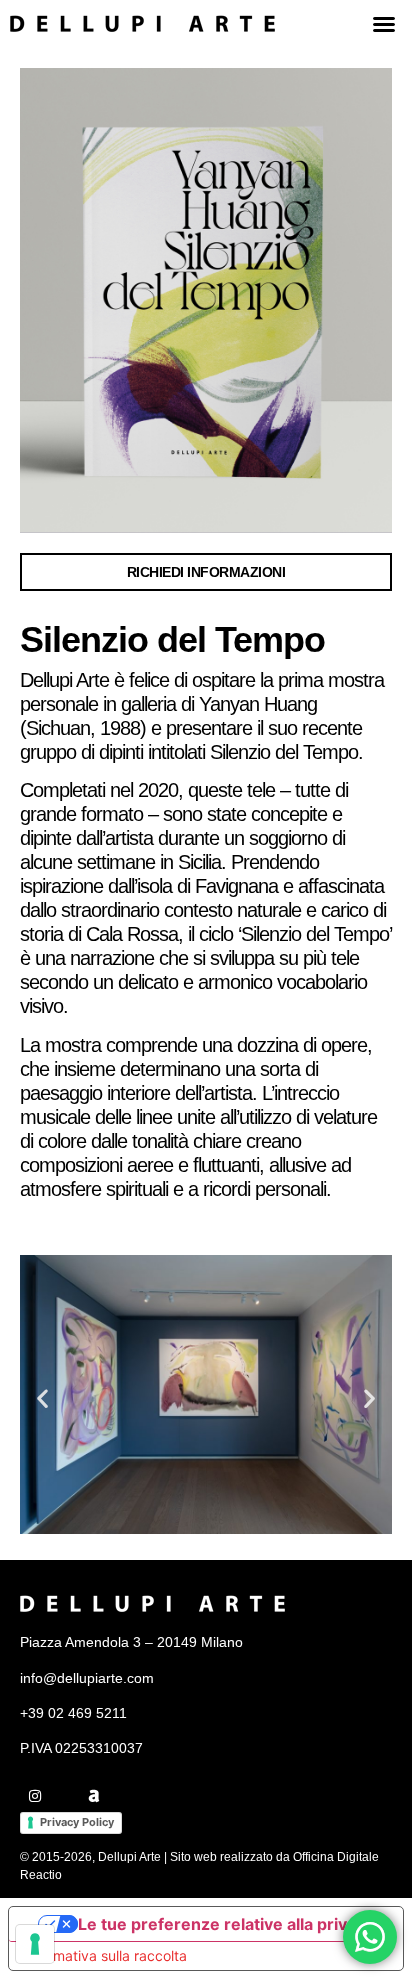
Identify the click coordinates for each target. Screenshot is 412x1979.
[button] (384, 24)
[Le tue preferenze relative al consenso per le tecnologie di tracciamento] (35, 1944)
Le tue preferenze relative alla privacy (226, 1924)
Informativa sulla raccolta (105, 1955)
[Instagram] (35, 1796)
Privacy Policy (77, 1822)
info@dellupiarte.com (87, 1678)
